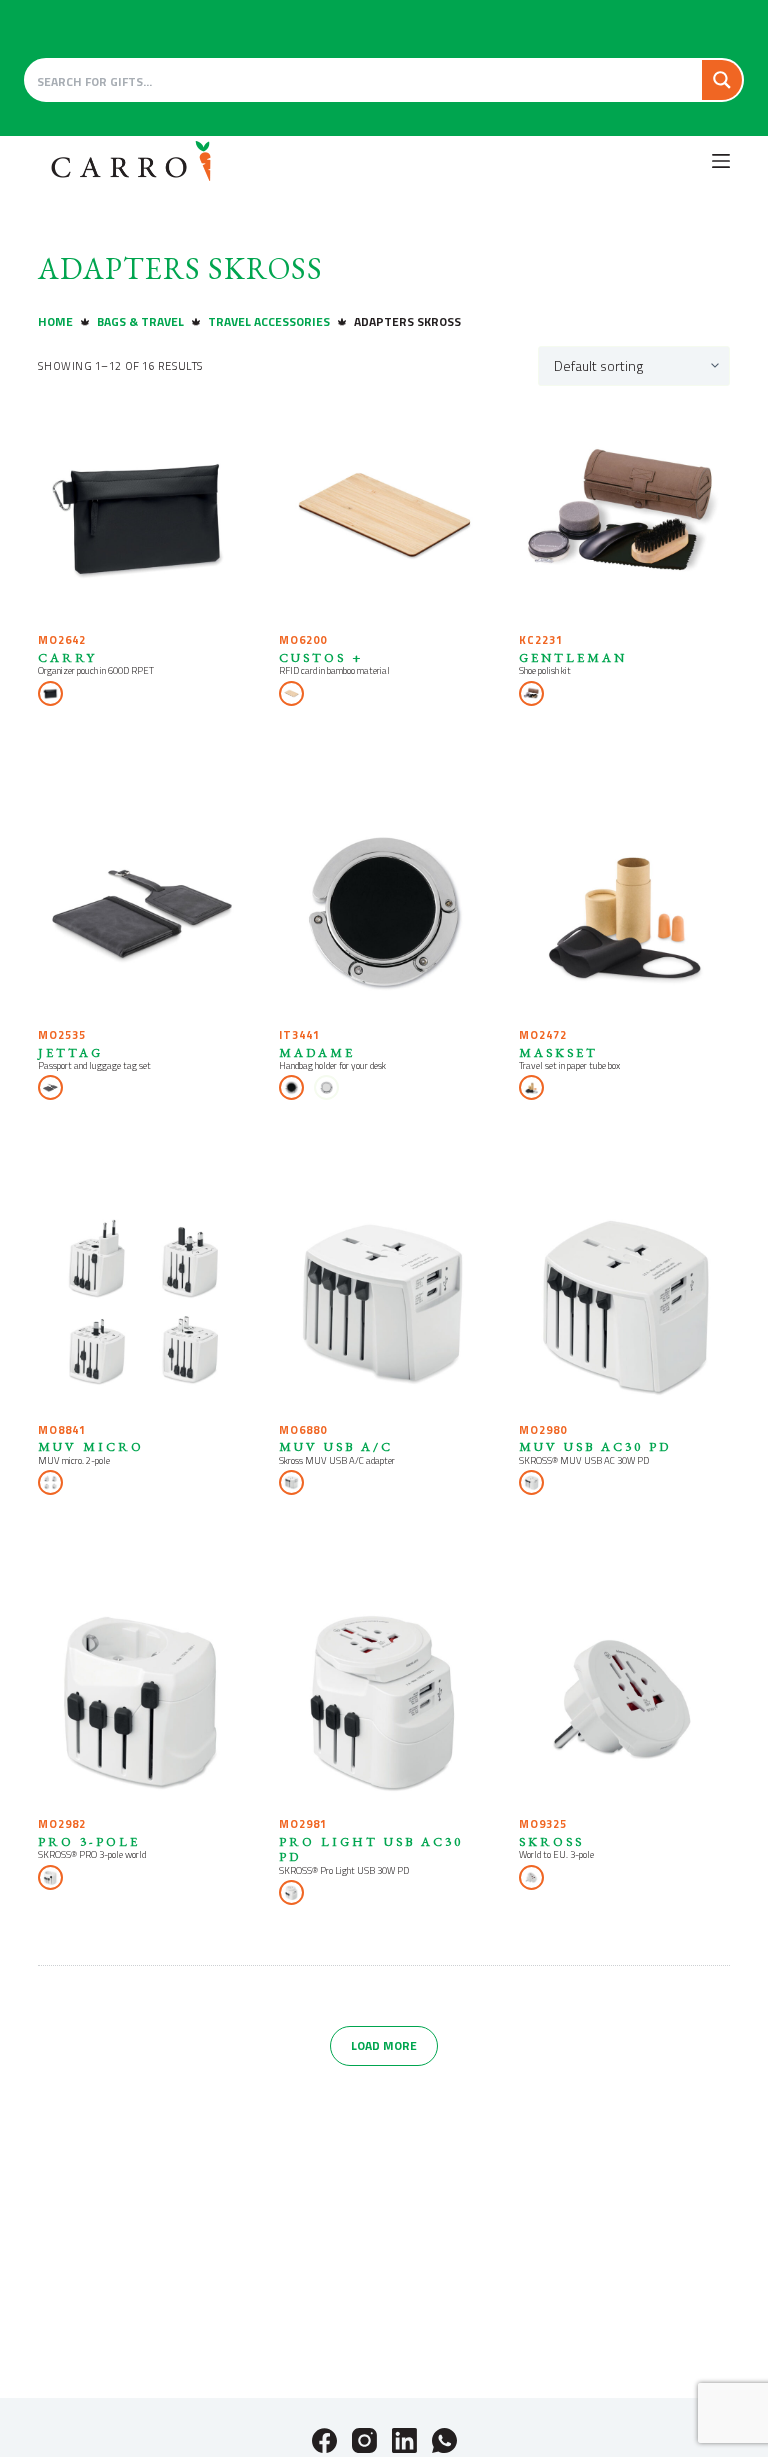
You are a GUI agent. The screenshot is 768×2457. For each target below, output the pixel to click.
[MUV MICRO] (143, 1305)
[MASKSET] (624, 911)
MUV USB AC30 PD (595, 1446)
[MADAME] (384, 911)
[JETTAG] (143, 911)
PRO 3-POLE (89, 1841)
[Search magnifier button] (722, 80)
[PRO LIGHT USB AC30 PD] (384, 1700)
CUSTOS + (321, 657)
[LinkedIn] (404, 2440)
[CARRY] (143, 516)
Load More (384, 2045)
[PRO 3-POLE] (143, 1700)
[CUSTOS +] (384, 516)
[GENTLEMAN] (624, 516)
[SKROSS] (624, 1700)
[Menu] (721, 161)
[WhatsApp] (444, 2440)
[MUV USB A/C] (384, 1305)
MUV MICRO (91, 1446)
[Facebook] (324, 2440)
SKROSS (551, 1841)
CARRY (67, 657)
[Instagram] (364, 2440)
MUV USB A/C (336, 1446)
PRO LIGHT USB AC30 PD (371, 1849)
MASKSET (558, 1052)
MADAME (317, 1052)
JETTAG (70, 1052)
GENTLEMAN (573, 657)
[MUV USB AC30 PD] (624, 1305)
